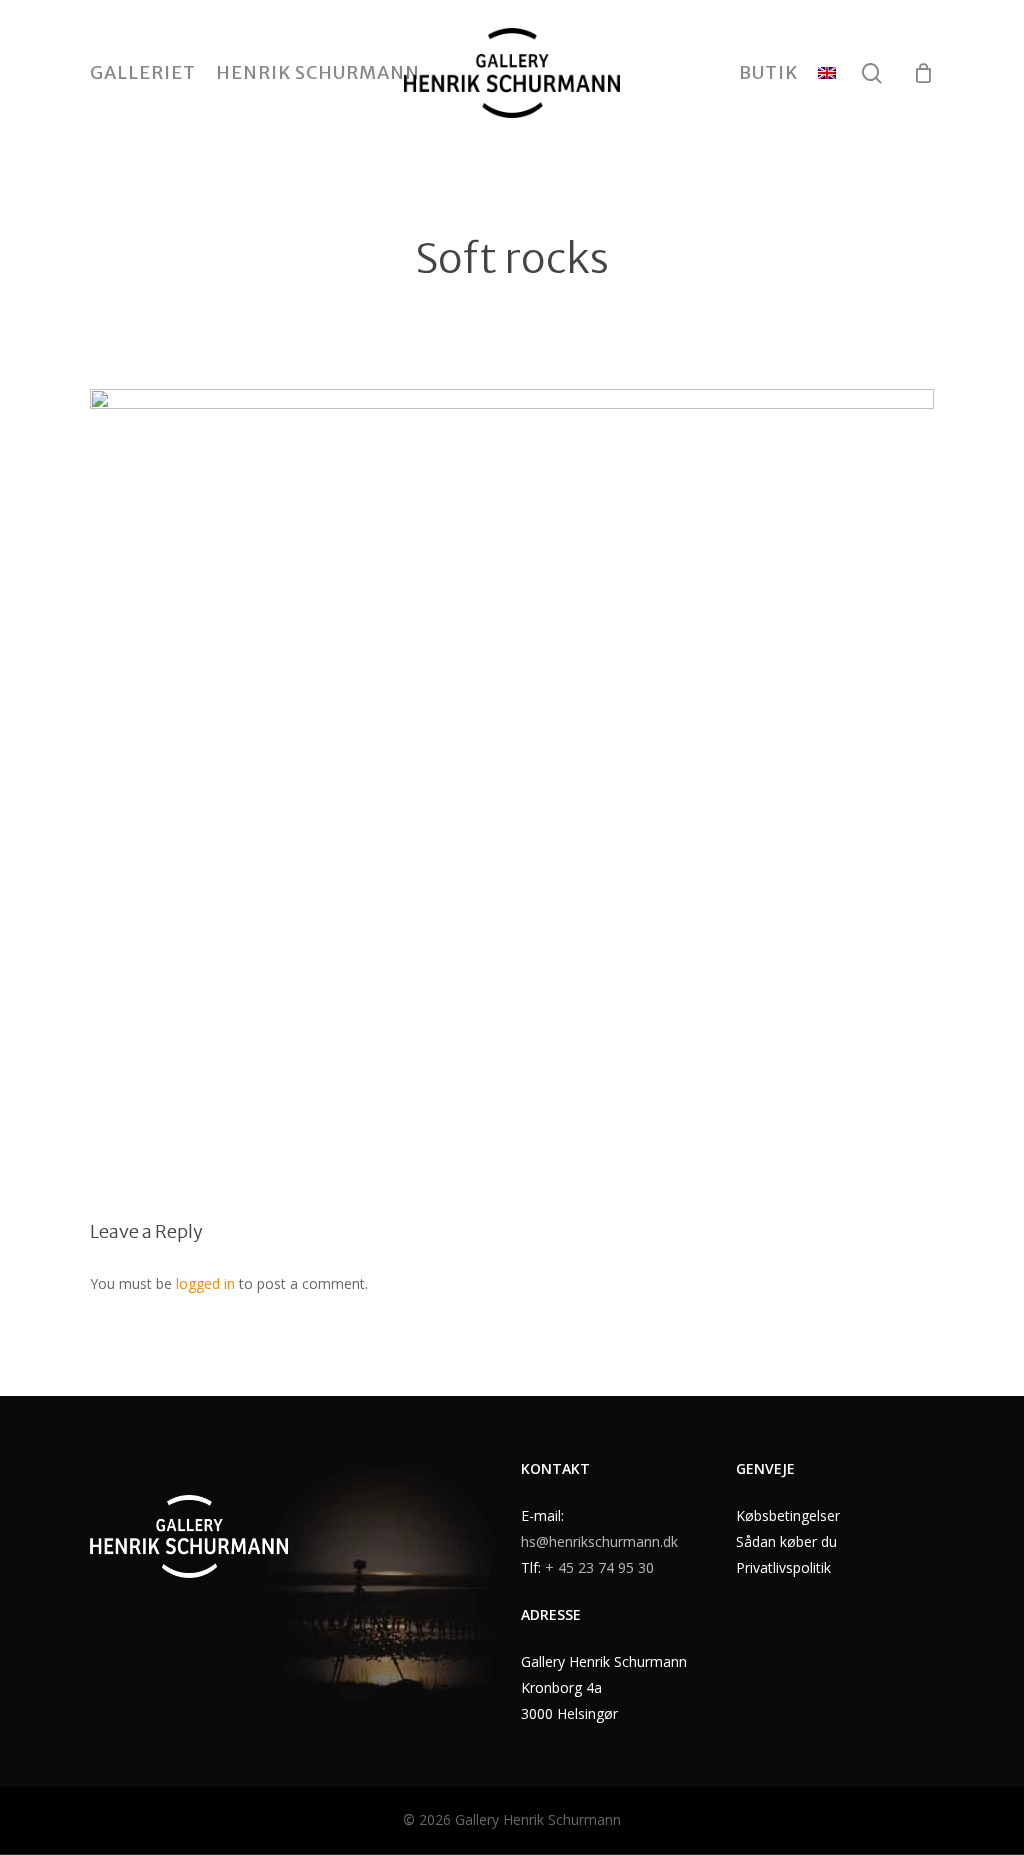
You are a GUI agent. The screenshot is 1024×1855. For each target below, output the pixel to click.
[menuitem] (827, 73)
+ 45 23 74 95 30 (599, 1567)
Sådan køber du (786, 1541)
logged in (205, 1283)
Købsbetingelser (788, 1515)
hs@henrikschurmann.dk (599, 1541)
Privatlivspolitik (783, 1567)
